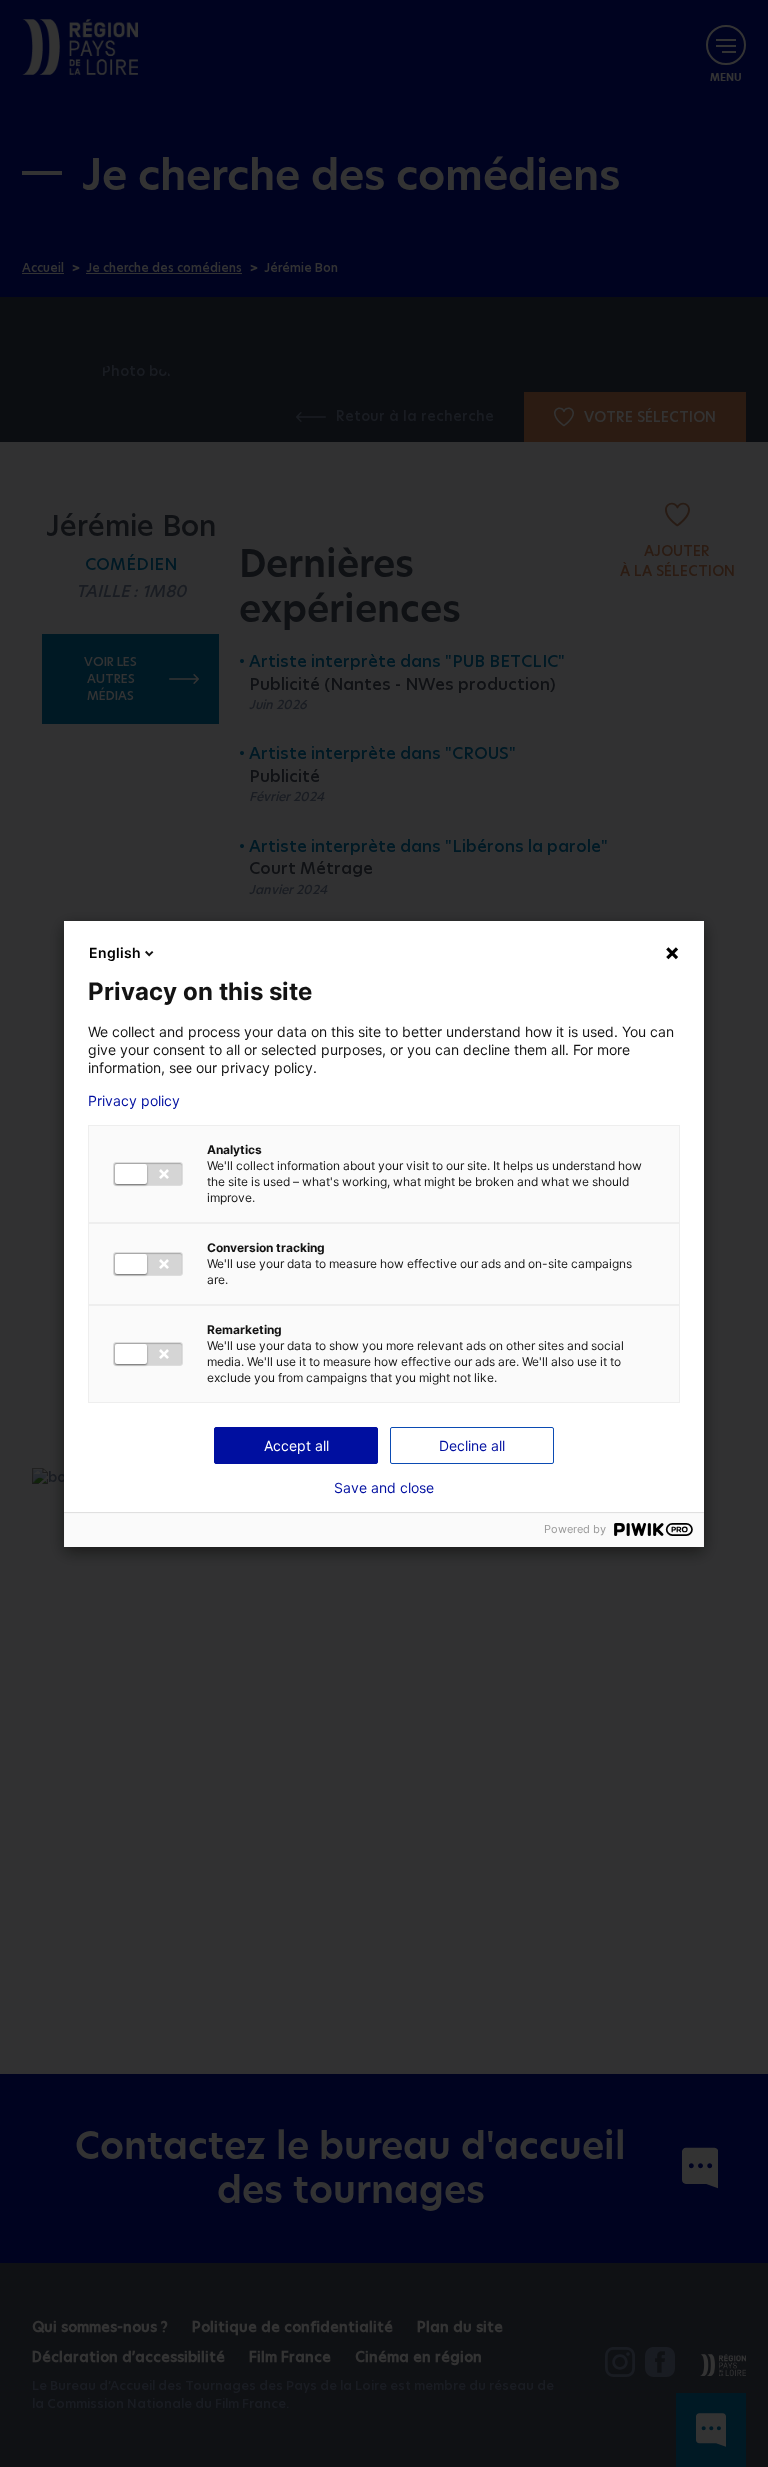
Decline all (472, 1445)
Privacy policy (134, 1101)
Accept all (296, 1445)
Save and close (384, 1488)
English (115, 952)
